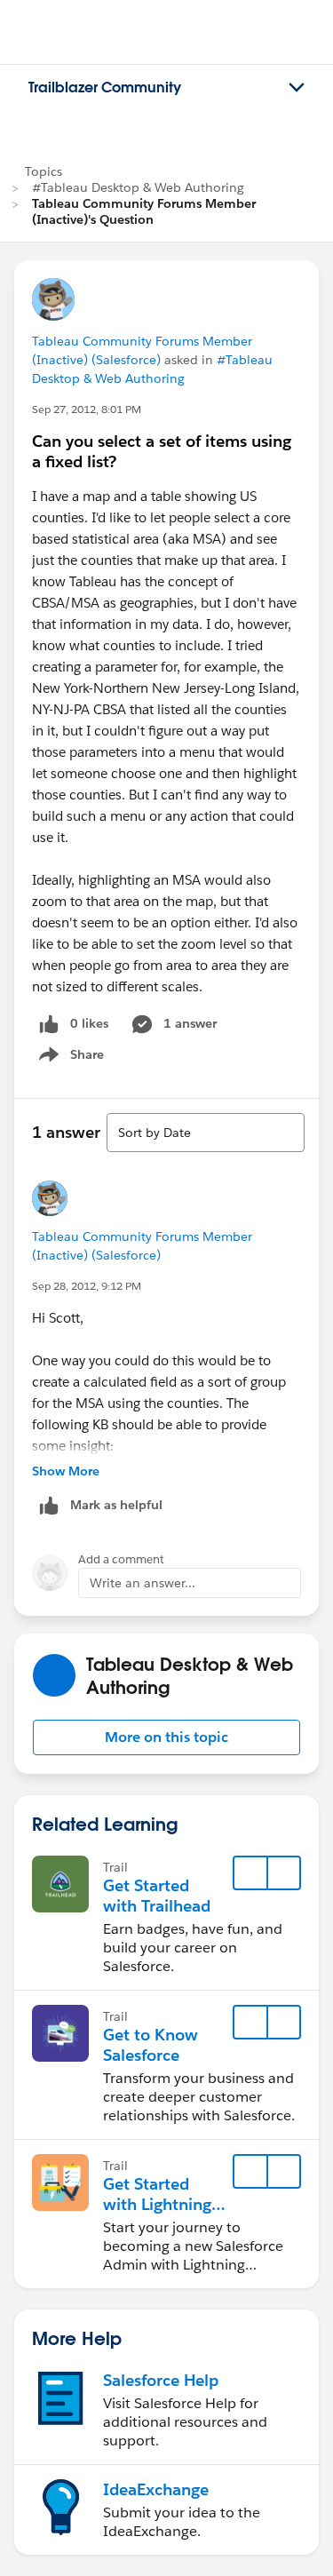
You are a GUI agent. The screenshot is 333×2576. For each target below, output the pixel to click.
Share (69, 1058)
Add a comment (121, 1559)
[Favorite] (250, 1873)
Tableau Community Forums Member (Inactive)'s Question (144, 211)
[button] (166, 1737)
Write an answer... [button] (143, 1583)
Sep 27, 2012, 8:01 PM (87, 409)
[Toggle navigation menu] (297, 88)
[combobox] (206, 1133)
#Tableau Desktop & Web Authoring (138, 187)
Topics (44, 171)
